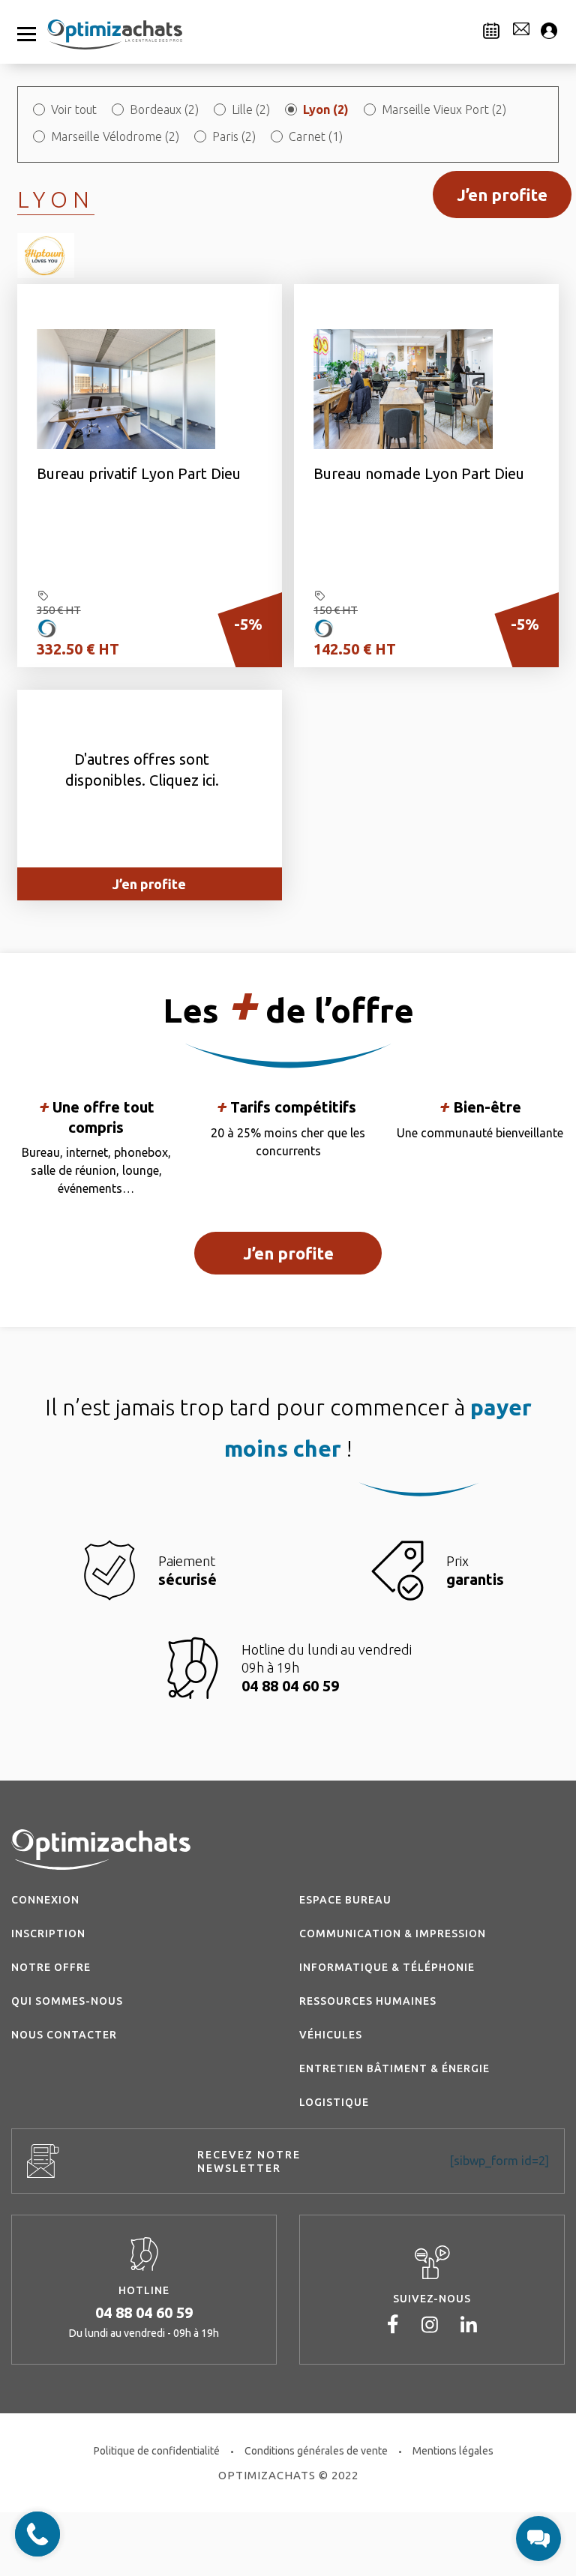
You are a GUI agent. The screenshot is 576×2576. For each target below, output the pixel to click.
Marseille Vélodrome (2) (115, 136)
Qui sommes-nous (67, 2001)
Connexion (45, 1900)
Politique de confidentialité (157, 2451)
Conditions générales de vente (316, 2451)
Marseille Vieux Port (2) (444, 109)
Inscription (48, 1933)
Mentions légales (453, 2451)
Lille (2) (251, 109)
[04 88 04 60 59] (37, 2534)
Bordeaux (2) (164, 109)
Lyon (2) (326, 109)
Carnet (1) (316, 136)
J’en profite (502, 195)
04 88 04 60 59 (144, 2312)
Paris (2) (234, 136)
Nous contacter (64, 2035)
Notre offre (51, 1967)
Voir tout (74, 109)
